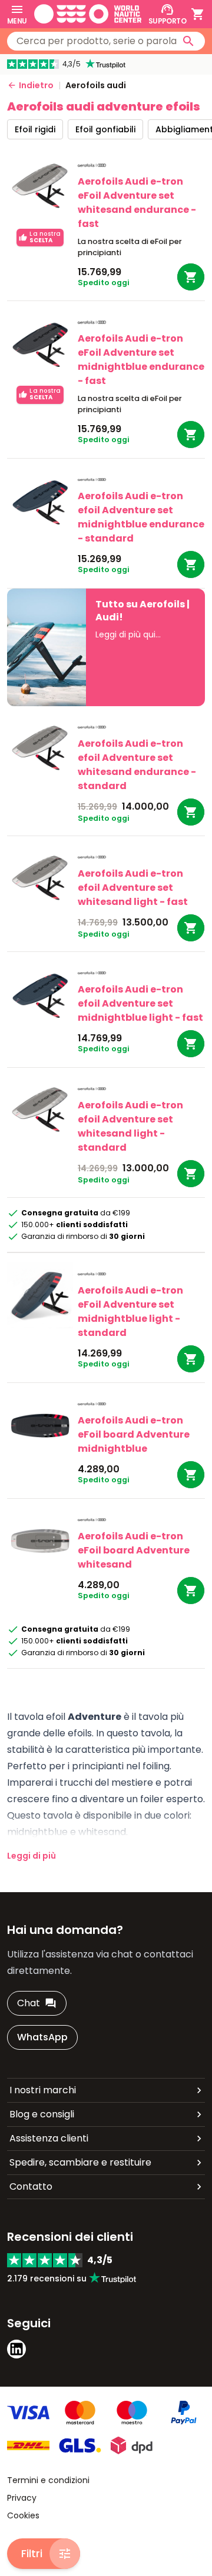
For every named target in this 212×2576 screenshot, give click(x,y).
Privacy (22, 2498)
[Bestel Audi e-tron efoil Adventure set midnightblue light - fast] (191, 1044)
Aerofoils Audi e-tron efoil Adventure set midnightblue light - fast (140, 1003)
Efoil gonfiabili (105, 129)
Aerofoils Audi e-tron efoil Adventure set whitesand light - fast (133, 888)
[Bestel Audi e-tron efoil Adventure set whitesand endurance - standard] (191, 812)
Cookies (23, 2515)
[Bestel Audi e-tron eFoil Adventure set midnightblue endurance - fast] (191, 435)
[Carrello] (198, 14)
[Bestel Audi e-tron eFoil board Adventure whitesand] (191, 1591)
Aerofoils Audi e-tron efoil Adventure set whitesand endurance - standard (137, 765)
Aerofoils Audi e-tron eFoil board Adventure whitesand (134, 1550)
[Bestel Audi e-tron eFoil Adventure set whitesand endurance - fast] (191, 277)
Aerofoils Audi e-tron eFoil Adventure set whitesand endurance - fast (137, 203)
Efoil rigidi (35, 129)
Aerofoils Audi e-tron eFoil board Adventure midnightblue (134, 1434)
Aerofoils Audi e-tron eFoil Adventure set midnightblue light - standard (130, 1312)
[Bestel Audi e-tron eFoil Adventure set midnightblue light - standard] (191, 1359)
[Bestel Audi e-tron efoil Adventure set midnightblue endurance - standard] (191, 564)
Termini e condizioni (48, 2480)
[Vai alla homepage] (88, 14)
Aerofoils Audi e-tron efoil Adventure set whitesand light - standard (130, 1126)
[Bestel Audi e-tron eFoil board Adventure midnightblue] (191, 1475)
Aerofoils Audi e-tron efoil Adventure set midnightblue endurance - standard (141, 517)
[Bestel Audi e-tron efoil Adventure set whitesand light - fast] (191, 928)
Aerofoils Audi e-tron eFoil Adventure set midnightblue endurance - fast (141, 360)
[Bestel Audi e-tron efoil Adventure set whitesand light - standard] (191, 1174)
